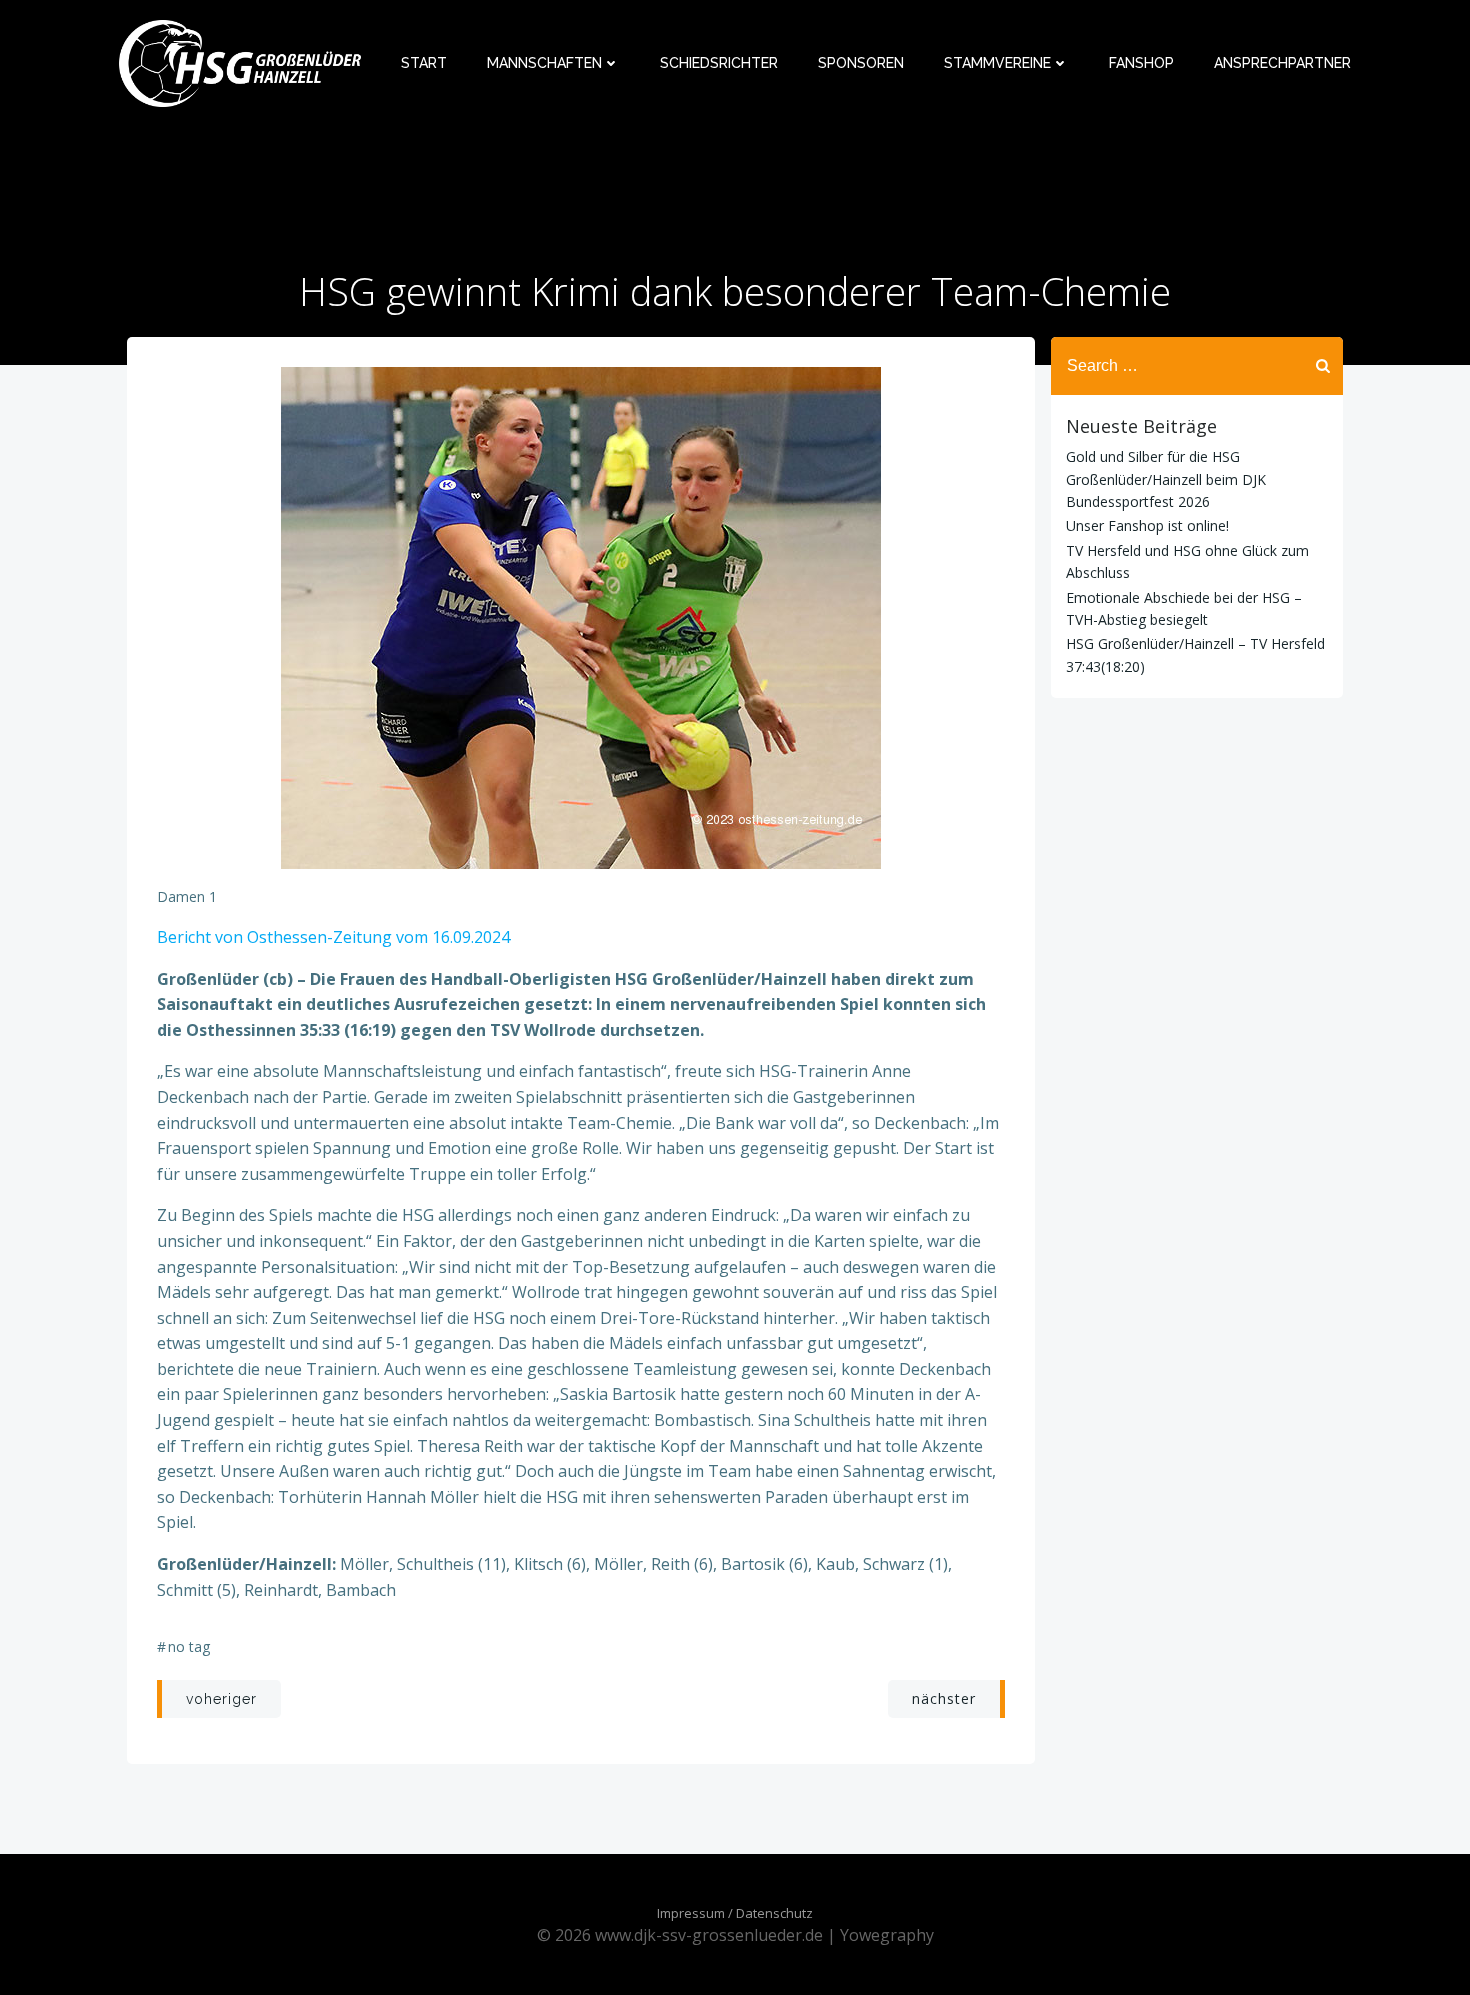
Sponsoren (861, 63)
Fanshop (1141, 63)
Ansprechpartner (1282, 63)
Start (424, 63)
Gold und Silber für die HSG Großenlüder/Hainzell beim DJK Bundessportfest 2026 (1166, 479)
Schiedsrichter (719, 63)
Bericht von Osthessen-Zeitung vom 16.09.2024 (333, 937)
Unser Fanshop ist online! (1147, 525)
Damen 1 (187, 896)
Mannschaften (544, 63)
